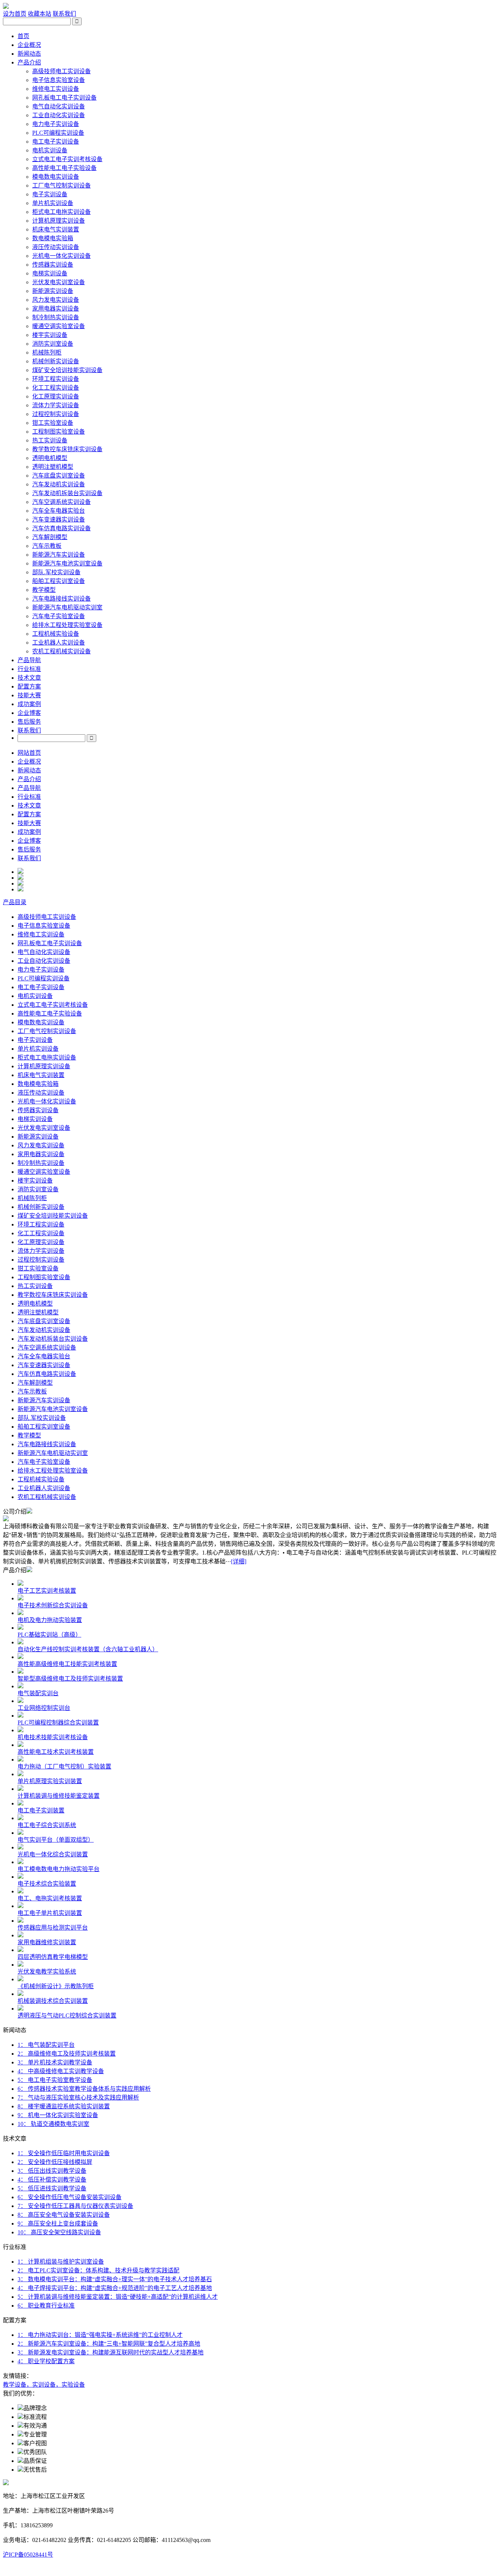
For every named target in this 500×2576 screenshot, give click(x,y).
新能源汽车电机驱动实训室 (67, 607)
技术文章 (29, 678)
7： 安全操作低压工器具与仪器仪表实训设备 (75, 2206)
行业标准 (29, 669)
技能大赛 (29, 695)
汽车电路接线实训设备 (61, 599)
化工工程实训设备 (56, 388)
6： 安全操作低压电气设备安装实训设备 (70, 2197)
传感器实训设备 (53, 265)
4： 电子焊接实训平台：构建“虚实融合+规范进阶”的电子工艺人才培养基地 (115, 2288)
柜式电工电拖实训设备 (61, 212)
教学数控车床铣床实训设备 (67, 449)
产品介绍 (29, 62)
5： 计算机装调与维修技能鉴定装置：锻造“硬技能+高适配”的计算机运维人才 (118, 2297)
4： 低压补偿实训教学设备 (52, 2180)
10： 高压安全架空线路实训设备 (59, 2232)
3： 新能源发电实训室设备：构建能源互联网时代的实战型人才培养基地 (111, 2352)
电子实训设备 (50, 194)
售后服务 (29, 722)
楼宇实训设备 (50, 335)
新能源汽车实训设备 (59, 555)
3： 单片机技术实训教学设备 (55, 2062)
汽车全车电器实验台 (59, 511)
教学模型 (44, 590)
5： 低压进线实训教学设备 (52, 2188)
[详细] (239, 1561)
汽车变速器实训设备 (59, 519)
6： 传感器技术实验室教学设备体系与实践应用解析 (84, 2089)
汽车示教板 (47, 546)
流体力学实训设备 (56, 405)
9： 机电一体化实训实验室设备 (58, 2115)
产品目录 (15, 902)
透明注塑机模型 (53, 467)
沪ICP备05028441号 (28, 2555)
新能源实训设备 (53, 291)
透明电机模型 (50, 458)
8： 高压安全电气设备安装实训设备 (64, 2215)
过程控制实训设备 (56, 414)
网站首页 (29, 753)
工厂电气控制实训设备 (61, 185)
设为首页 (15, 14)
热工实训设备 (50, 440)
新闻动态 (29, 54)
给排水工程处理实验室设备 (67, 625)
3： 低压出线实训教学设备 (52, 2171)
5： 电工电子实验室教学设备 (55, 2080)
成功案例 (29, 704)
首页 (23, 36)
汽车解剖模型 (50, 537)
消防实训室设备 (53, 344)
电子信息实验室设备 (59, 80)
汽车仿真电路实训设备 (61, 528)
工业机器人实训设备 (59, 643)
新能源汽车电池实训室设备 (67, 563)
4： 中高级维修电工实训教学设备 (61, 2071)
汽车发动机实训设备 (59, 484)
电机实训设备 (50, 150)
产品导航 (29, 660)
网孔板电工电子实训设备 (64, 98)
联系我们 (64, 14)
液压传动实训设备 (56, 247)
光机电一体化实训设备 (61, 256)
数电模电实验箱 (53, 238)
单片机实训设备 (53, 203)
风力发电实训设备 (56, 300)
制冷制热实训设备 (56, 317)
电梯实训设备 (50, 273)
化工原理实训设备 (56, 396)
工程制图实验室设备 (59, 432)
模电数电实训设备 (56, 177)
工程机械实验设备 (56, 634)
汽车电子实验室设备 (59, 616)
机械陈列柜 (47, 352)
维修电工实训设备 (56, 89)
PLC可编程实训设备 (58, 133)
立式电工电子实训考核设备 (67, 159)
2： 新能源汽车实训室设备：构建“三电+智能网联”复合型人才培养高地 (109, 2344)
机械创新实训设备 (56, 361)
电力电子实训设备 (56, 124)
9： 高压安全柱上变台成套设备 (58, 2224)
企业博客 (29, 713)
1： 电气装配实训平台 (46, 2045)
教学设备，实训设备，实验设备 (44, 2385)
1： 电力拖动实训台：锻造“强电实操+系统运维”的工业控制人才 (100, 2335)
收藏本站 (40, 14)
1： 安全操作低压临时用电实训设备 (64, 2153)
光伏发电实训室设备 (59, 282)
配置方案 (29, 686)
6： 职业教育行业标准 (46, 2306)
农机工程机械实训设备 (61, 651)
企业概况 (29, 45)
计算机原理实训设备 (59, 221)
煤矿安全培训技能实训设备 (67, 370)
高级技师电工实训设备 (61, 71)
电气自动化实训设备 (59, 106)
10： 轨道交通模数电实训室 (53, 2124)
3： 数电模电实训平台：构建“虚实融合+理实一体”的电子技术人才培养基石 (115, 2279)
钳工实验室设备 (53, 423)
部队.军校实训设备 (56, 572)
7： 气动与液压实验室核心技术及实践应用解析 (78, 2098)
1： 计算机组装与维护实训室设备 (61, 2262)
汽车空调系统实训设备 (61, 502)
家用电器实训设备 (56, 309)
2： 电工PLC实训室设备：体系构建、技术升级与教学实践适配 (98, 2270)
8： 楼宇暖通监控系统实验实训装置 (64, 2106)
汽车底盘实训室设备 (59, 476)
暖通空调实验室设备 (59, 326)
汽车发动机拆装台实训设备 (67, 493)
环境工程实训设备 (56, 379)
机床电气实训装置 (56, 229)
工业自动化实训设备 (59, 115)
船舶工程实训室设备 (59, 581)
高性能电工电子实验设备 (64, 168)
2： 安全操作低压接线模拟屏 (55, 2162)
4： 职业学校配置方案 (46, 2361)
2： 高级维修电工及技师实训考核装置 (67, 2054)
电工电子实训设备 (56, 142)
